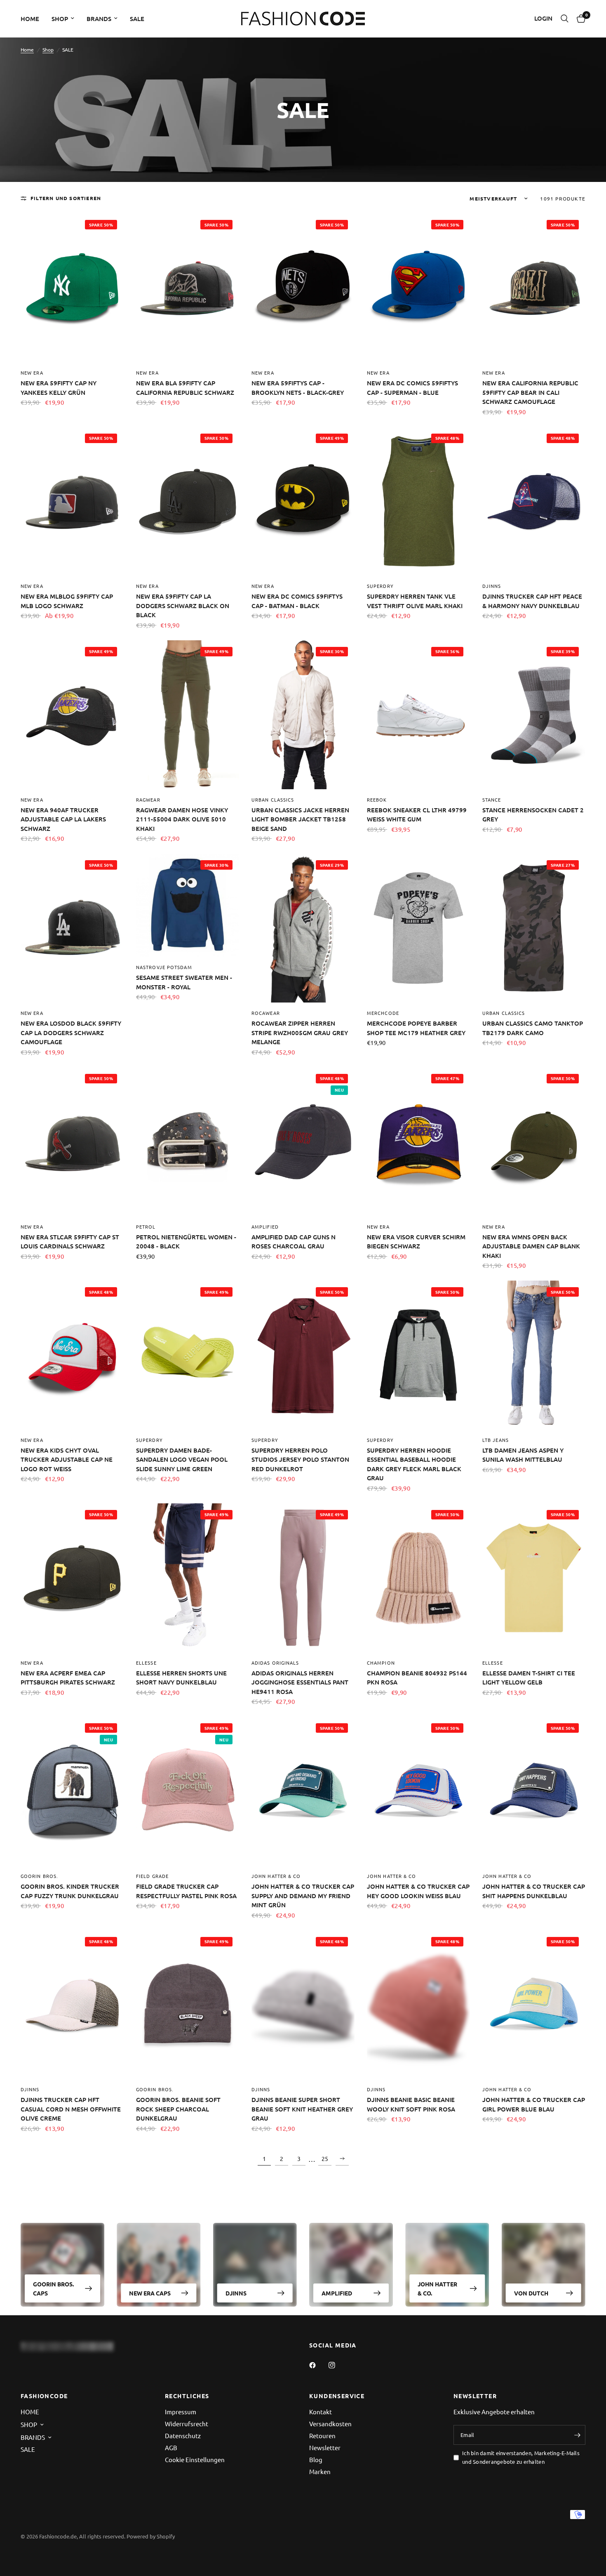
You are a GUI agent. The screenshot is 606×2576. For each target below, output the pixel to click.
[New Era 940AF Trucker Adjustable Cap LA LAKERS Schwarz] (72, 715)
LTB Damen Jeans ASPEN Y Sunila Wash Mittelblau (523, 1455)
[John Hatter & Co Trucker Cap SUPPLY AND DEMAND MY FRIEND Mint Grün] (303, 1791)
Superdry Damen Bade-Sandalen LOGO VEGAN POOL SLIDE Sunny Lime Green (182, 1459)
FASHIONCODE (44, 2396)
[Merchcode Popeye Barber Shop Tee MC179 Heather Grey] (418, 928)
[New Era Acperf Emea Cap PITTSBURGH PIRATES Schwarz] (72, 1578)
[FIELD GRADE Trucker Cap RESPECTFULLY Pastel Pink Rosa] (188, 1791)
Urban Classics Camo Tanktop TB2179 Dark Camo (533, 1028)
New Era (32, 373)
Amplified (265, 1227)
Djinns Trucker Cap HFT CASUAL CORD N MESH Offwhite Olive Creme (71, 2109)
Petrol (146, 1227)
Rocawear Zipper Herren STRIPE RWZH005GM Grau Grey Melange (300, 1032)
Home (27, 50)
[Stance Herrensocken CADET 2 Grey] (534, 715)
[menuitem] (33, 19)
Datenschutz (183, 2436)
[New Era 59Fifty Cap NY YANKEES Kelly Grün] (72, 288)
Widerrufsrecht (187, 2424)
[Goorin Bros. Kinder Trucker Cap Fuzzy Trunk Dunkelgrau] (72, 1791)
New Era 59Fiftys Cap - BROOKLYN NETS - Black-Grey (298, 388)
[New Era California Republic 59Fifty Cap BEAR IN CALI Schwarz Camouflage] (534, 288)
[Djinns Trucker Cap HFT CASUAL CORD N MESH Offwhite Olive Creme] (72, 2005)
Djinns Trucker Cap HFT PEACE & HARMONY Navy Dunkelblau (532, 601)
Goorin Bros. (39, 1876)
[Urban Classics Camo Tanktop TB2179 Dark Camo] (534, 928)
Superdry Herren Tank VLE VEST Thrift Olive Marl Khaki (415, 601)
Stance (492, 800)
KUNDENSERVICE (337, 2396)
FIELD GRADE (152, 1876)
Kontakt (321, 2412)
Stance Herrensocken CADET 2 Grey (533, 815)
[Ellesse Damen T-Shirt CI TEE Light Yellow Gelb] (534, 1578)
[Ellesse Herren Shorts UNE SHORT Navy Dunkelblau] (188, 1578)
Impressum (181, 2412)
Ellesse (146, 1663)
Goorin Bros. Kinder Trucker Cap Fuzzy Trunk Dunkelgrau (70, 1891)
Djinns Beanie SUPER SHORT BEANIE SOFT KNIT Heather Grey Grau (302, 2109)
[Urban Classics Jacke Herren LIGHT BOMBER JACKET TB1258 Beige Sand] (303, 715)
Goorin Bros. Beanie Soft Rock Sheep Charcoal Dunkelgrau (178, 2109)
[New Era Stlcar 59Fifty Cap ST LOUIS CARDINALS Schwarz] (72, 1142)
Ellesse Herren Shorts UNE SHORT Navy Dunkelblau (181, 1678)
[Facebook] (318, 2365)
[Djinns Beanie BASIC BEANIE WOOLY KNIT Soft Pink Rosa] (418, 2005)
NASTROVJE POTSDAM (164, 967)
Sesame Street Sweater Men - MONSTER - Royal (184, 982)
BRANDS (99, 19)
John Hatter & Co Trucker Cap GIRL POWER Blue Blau (534, 2104)
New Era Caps (150, 2293)
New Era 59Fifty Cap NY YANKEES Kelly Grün (59, 388)
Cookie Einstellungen (195, 2459)
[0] (579, 19)
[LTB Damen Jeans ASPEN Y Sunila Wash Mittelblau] (534, 1355)
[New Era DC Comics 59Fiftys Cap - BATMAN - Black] (303, 501)
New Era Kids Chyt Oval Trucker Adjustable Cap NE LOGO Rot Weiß (67, 1459)
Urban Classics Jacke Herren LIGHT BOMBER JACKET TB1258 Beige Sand (300, 819)
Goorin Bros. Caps (53, 2288)
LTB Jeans (496, 1440)
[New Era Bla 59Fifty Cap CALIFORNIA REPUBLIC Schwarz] (188, 288)
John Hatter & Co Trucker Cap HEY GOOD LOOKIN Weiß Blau (418, 1891)
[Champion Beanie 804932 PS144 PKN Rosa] (418, 1578)
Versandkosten (330, 2424)
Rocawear (266, 1013)
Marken (320, 2471)
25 (325, 2158)
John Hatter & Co (276, 1876)
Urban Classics (273, 800)
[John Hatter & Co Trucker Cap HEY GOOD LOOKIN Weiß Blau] (418, 1791)
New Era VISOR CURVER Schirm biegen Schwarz (416, 1242)
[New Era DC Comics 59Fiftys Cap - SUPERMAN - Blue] (418, 288)
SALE (137, 19)
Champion (381, 1663)
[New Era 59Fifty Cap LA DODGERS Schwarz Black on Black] (188, 501)
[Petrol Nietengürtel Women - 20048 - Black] (188, 1142)
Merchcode (383, 1013)
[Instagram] (338, 2365)
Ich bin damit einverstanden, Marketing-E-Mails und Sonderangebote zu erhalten (521, 2457)
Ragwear (148, 800)
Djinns (492, 586)
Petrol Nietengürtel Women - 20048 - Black (186, 1242)
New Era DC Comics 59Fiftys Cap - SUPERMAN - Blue (412, 388)
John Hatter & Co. (437, 2288)
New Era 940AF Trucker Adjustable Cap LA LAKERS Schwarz (63, 819)
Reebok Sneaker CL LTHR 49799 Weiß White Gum (417, 815)
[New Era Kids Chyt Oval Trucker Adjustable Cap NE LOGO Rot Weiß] (72, 1355)
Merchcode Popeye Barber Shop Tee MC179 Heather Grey (416, 1028)
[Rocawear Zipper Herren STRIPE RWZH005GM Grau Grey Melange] (303, 928)
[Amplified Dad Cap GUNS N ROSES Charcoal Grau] (303, 1142)
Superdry (380, 586)
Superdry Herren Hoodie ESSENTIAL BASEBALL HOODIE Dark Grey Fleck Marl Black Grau (414, 1464)
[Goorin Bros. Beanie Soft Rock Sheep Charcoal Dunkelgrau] (188, 2005)
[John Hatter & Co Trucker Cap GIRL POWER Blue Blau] (534, 2005)
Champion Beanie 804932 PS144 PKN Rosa (417, 1678)
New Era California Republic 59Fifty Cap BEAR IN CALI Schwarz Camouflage (530, 392)
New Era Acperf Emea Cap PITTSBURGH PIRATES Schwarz (68, 1678)
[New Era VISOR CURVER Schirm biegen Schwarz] (418, 1142)
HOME (30, 19)
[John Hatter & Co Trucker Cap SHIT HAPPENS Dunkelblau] (534, 1791)
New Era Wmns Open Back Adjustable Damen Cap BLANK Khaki (531, 1246)
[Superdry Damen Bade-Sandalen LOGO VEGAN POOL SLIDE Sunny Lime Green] (188, 1355)
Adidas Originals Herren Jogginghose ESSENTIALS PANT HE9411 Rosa (300, 1682)
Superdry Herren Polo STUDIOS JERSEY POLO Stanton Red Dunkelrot (300, 1459)
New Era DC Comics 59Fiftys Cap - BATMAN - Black (297, 601)
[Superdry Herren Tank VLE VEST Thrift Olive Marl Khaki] (418, 501)
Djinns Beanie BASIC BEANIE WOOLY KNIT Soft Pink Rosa (411, 2104)
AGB (171, 2447)
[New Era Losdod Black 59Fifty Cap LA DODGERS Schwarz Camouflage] (72, 928)
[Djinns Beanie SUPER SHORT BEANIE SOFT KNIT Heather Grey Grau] (303, 2005)
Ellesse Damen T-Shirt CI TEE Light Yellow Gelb (529, 1678)
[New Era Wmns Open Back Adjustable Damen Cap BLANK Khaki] (534, 1142)
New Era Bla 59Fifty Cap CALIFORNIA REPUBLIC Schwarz (185, 388)
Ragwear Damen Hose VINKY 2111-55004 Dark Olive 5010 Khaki (182, 819)
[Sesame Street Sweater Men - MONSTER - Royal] (188, 905)
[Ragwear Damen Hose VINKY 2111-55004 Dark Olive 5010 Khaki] (188, 715)
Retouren (322, 2436)
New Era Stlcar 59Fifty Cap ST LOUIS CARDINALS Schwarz (70, 1242)
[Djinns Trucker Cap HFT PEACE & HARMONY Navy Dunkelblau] (534, 501)
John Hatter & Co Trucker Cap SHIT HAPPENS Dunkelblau (534, 1891)
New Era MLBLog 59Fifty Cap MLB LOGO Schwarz (67, 601)
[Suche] (565, 19)
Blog (316, 2459)
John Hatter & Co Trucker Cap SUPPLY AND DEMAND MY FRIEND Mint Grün (303, 1895)
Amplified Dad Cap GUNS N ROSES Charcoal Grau (294, 1242)
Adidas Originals (275, 1663)
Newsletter (325, 2447)
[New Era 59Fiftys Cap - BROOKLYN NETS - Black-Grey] (303, 288)
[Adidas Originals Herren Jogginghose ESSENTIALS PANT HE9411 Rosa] (303, 1578)
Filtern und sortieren (66, 198)
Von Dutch (531, 2293)
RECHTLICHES (187, 2396)
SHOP (60, 19)
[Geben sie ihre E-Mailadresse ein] (577, 2435)
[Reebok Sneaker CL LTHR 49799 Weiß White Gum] (418, 715)
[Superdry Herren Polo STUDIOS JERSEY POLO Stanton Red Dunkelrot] (303, 1355)
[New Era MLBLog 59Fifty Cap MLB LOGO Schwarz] (72, 501)
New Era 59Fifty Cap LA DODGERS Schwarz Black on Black (183, 605)
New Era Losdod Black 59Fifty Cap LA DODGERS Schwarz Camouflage (71, 1032)
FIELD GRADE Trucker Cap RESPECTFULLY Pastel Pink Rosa (186, 1891)
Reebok (377, 800)
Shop (48, 50)
